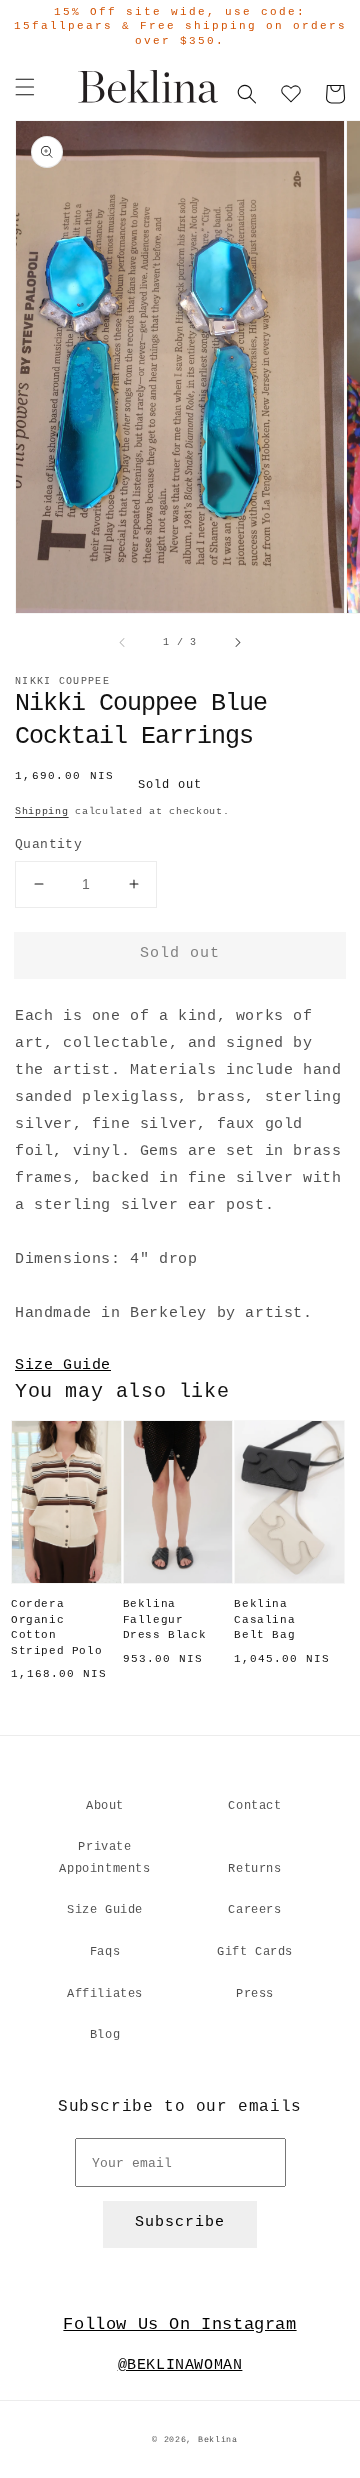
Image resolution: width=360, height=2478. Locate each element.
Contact (254, 1806)
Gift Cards (255, 1952)
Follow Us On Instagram (179, 2324)
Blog (105, 2035)
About (105, 1806)
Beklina (218, 2440)
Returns (254, 1869)
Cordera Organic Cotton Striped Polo (56, 1627)
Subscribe (180, 2222)
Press (255, 1994)
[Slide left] (123, 642)
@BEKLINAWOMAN (180, 2365)
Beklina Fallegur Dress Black (165, 1619)
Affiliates (105, 1994)
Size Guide (63, 1365)
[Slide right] (237, 642)
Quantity (48, 844)
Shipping (42, 811)
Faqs (105, 1952)
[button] (25, 87)
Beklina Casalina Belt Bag (264, 1619)
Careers (254, 1910)
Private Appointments (104, 1858)
